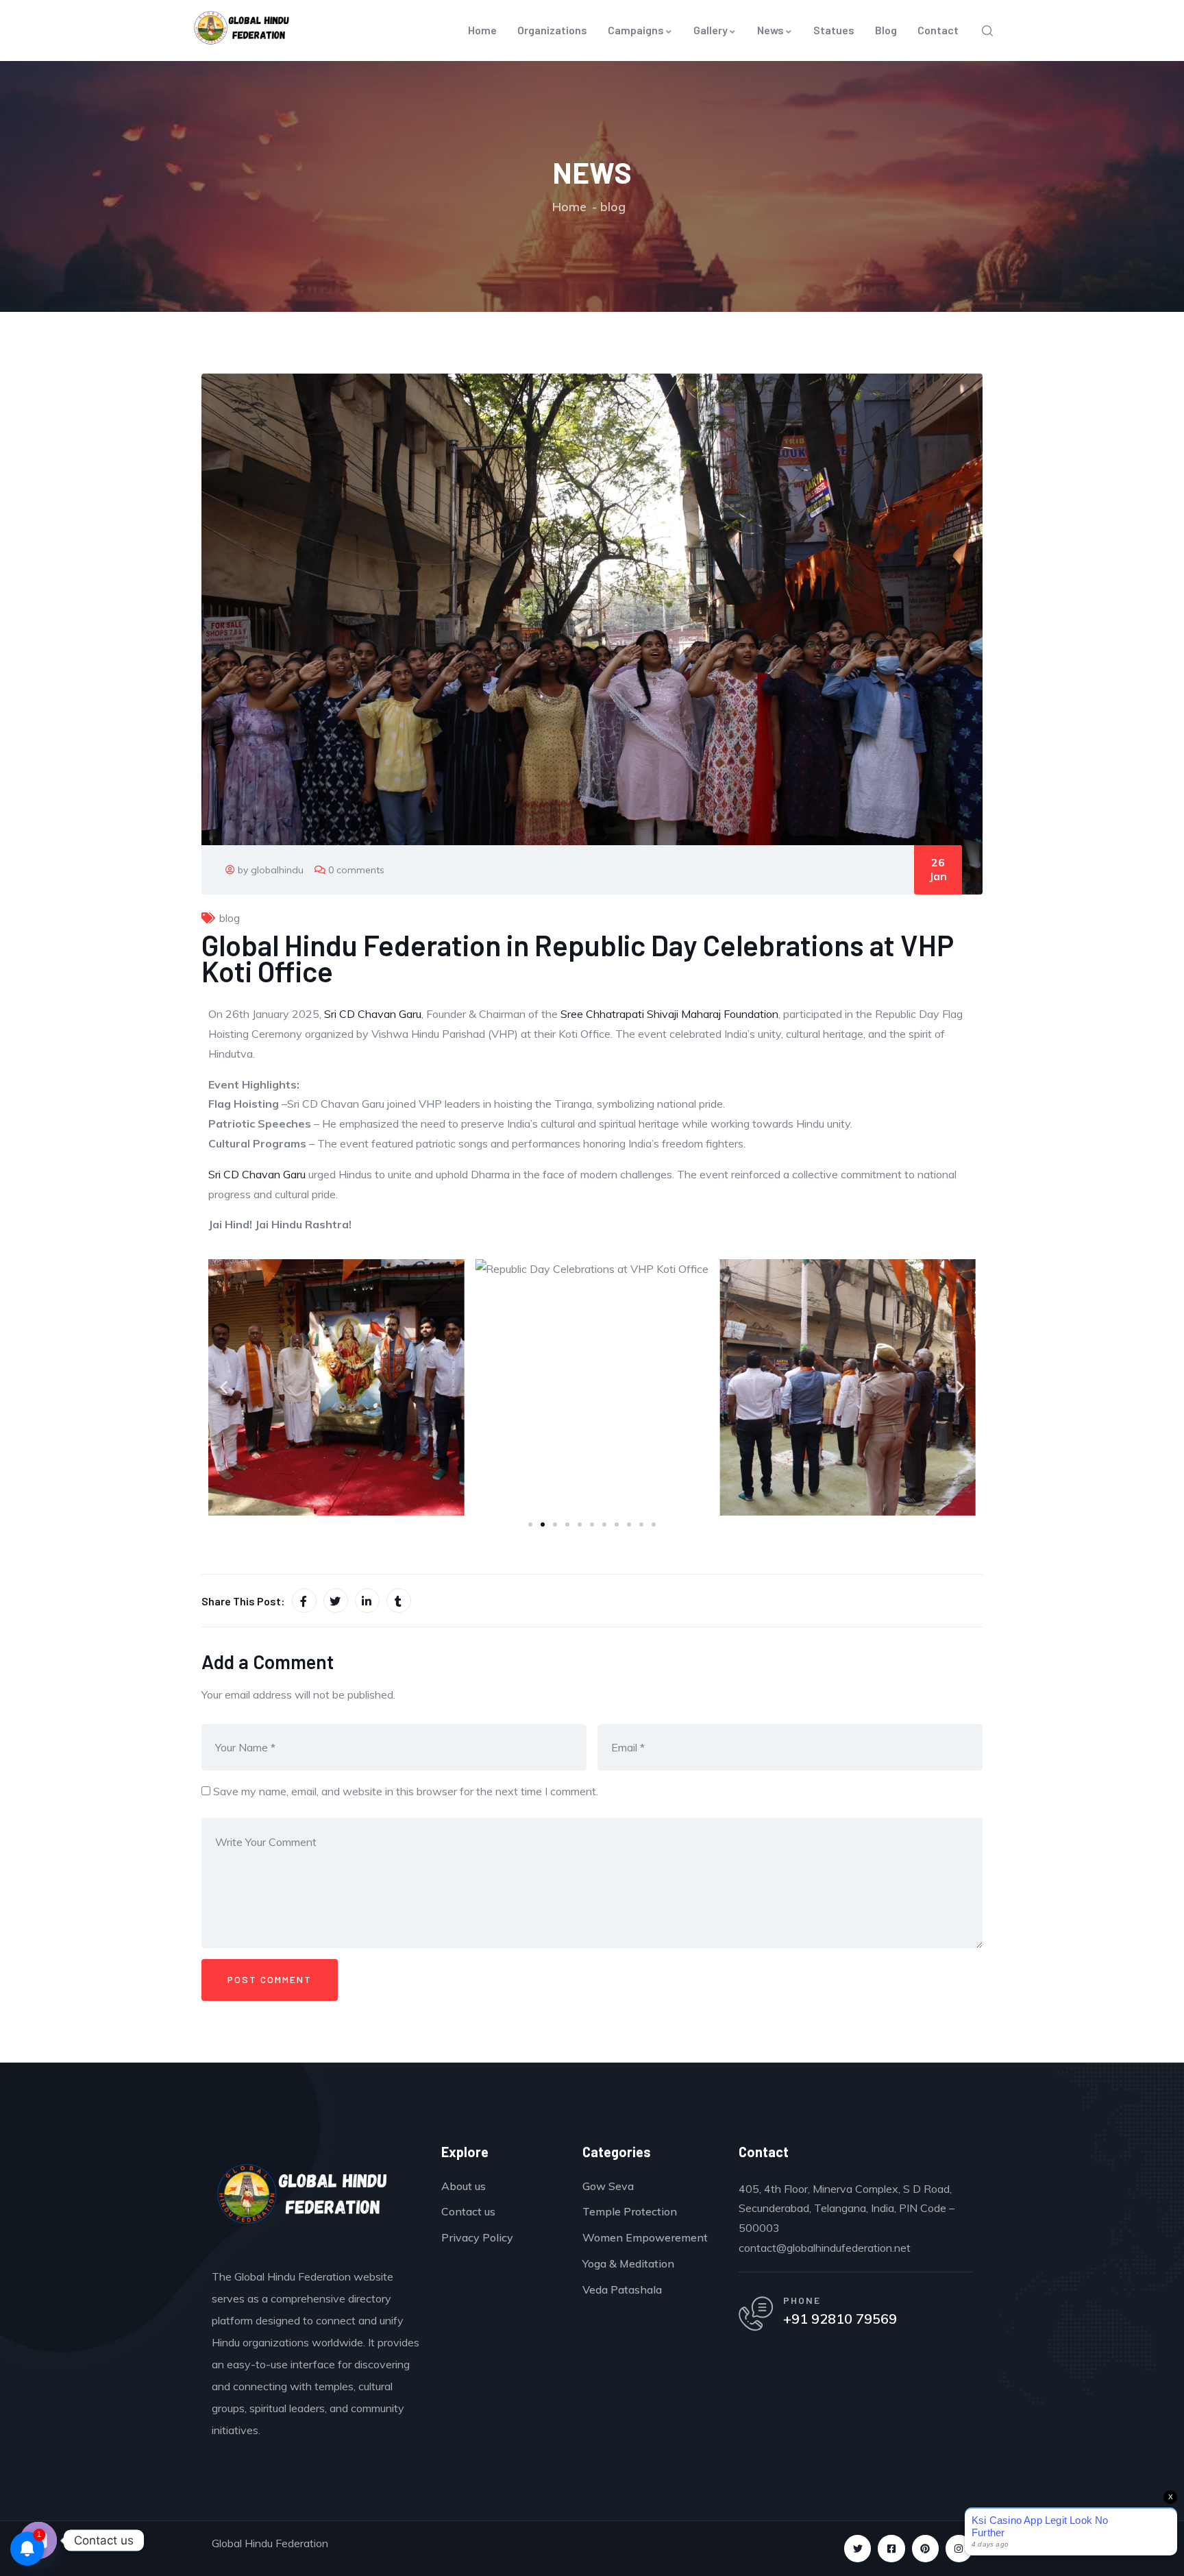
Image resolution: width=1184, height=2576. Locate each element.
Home (482, 30)
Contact (938, 30)
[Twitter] (858, 2548)
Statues (834, 30)
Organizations (552, 30)
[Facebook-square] (891, 2548)
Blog (886, 30)
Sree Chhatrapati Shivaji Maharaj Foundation (669, 1014)
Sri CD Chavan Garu (373, 1014)
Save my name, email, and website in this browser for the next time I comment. (406, 1791)
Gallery (711, 30)
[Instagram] (959, 2548)
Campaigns (636, 30)
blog (613, 207)
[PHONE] (756, 2313)
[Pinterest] (925, 2548)
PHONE (802, 2300)
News (770, 30)
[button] (224, 1387)
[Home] (303, 2198)
